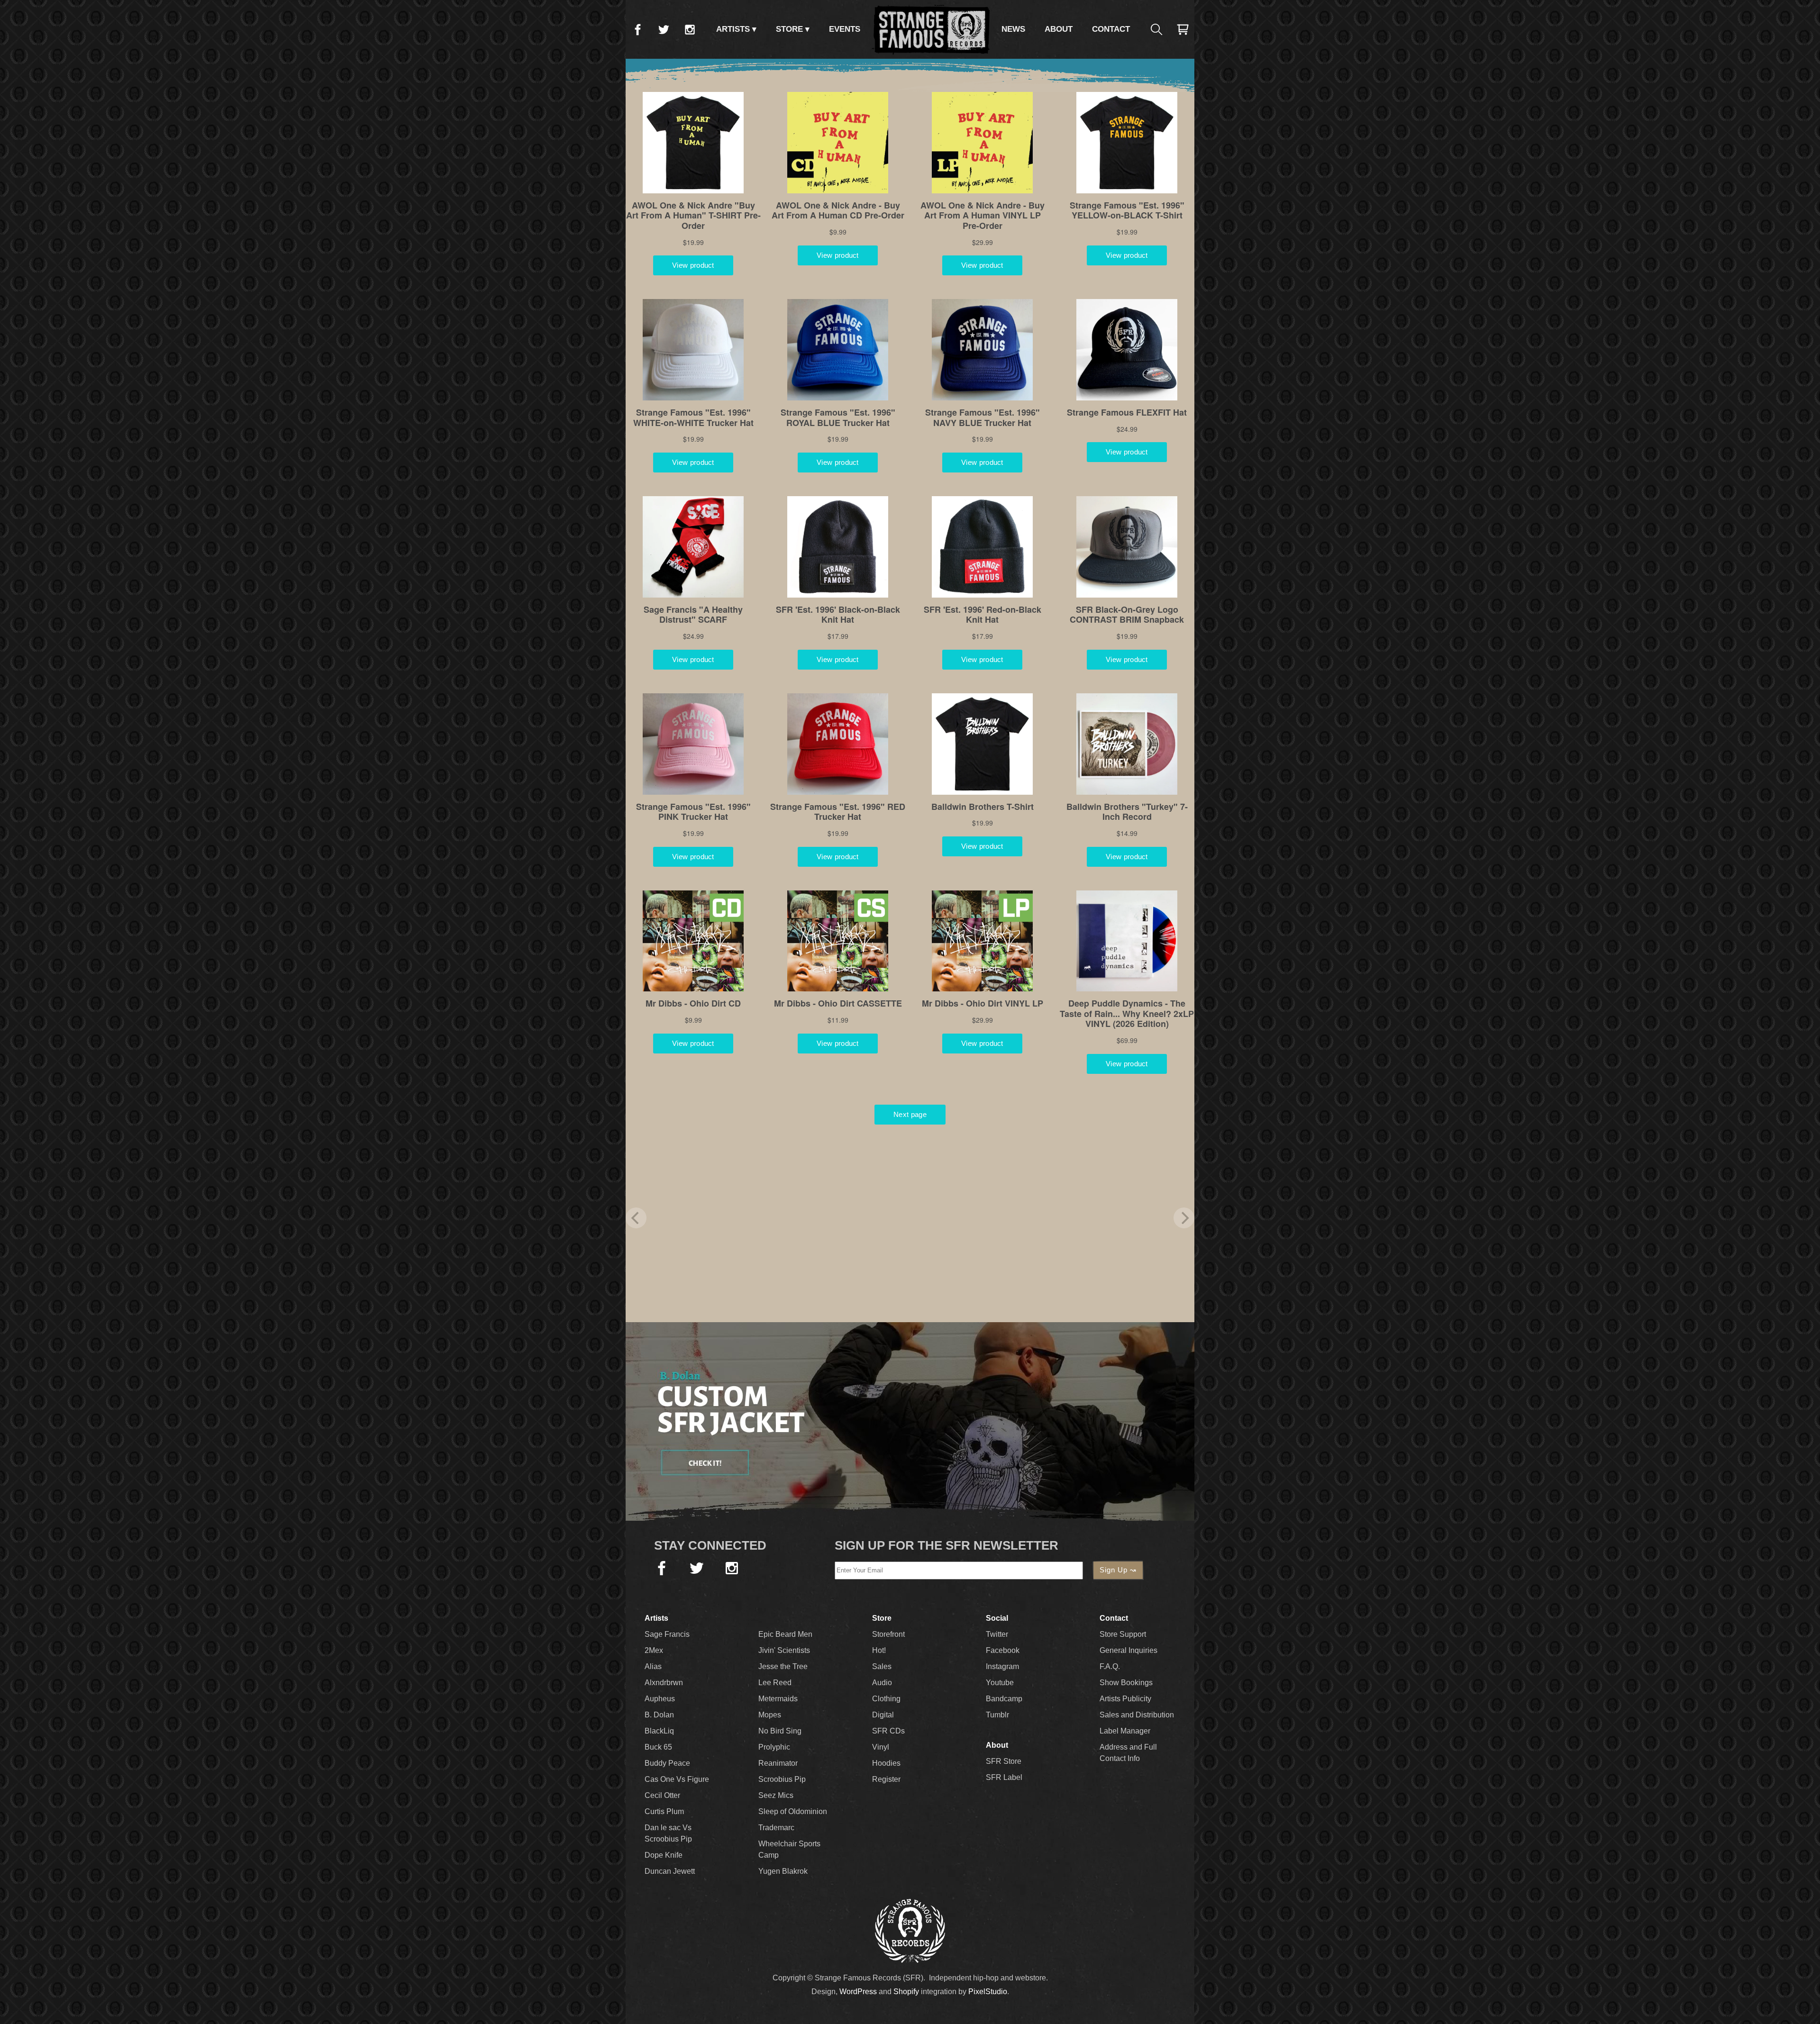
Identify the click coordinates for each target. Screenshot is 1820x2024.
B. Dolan (659, 1715)
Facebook (637, 29)
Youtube (1000, 1683)
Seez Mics (776, 1795)
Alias (653, 1666)
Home (931, 29)
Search (1156, 29)
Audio (882, 1683)
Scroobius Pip (782, 1779)
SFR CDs (888, 1731)
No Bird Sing (780, 1731)
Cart (1183, 29)
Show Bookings (1126, 1683)
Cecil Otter (662, 1795)
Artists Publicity (1125, 1699)
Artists (733, 29)
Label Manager (1125, 1731)
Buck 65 (658, 1747)
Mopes (770, 1715)
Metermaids (778, 1699)
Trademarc (776, 1828)
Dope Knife (664, 1855)
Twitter (664, 29)
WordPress (858, 1992)
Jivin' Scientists (784, 1650)
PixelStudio (988, 1992)
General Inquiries (1128, 1650)
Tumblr (997, 1715)
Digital (883, 1715)
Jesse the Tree (783, 1666)
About (1059, 29)
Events (845, 29)
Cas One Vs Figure (677, 1779)
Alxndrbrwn (664, 1683)
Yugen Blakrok (783, 1871)
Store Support (1123, 1634)
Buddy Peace (667, 1763)
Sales (882, 1666)
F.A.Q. (1110, 1666)
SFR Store (1004, 1761)
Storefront (888, 1634)
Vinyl (881, 1747)
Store (789, 29)
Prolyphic (774, 1747)
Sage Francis (667, 1634)
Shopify (906, 1992)
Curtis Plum (664, 1811)
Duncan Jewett (670, 1871)
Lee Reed (775, 1683)
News (1013, 29)
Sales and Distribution (1137, 1715)
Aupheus (660, 1699)
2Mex (654, 1650)
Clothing (886, 1699)
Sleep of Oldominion (793, 1811)
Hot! (879, 1650)
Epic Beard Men (785, 1634)
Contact (1111, 29)
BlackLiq (659, 1731)
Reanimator (778, 1763)
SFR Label (1004, 1777)
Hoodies (886, 1763)
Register (886, 1779)
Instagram (690, 29)
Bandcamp (1004, 1699)
